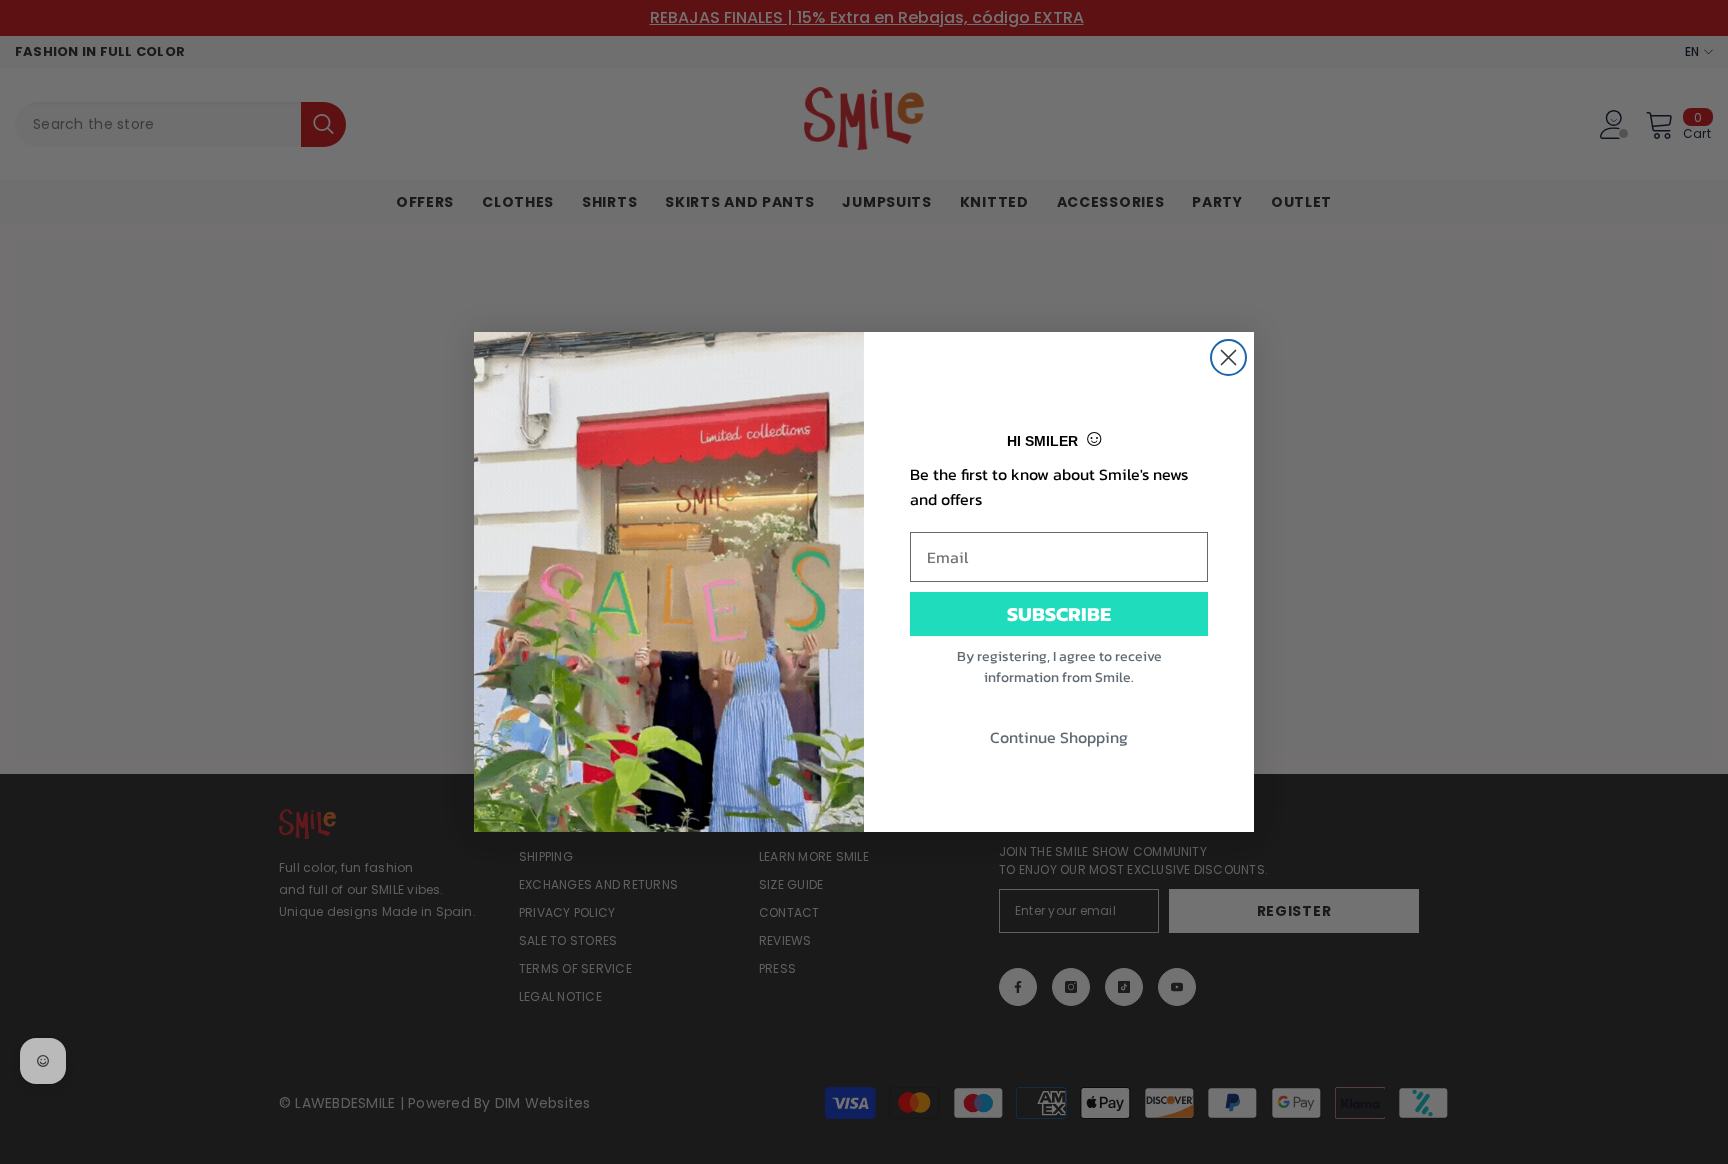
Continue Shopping (1059, 737)
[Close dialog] (1228, 357)
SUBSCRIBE (1059, 614)
